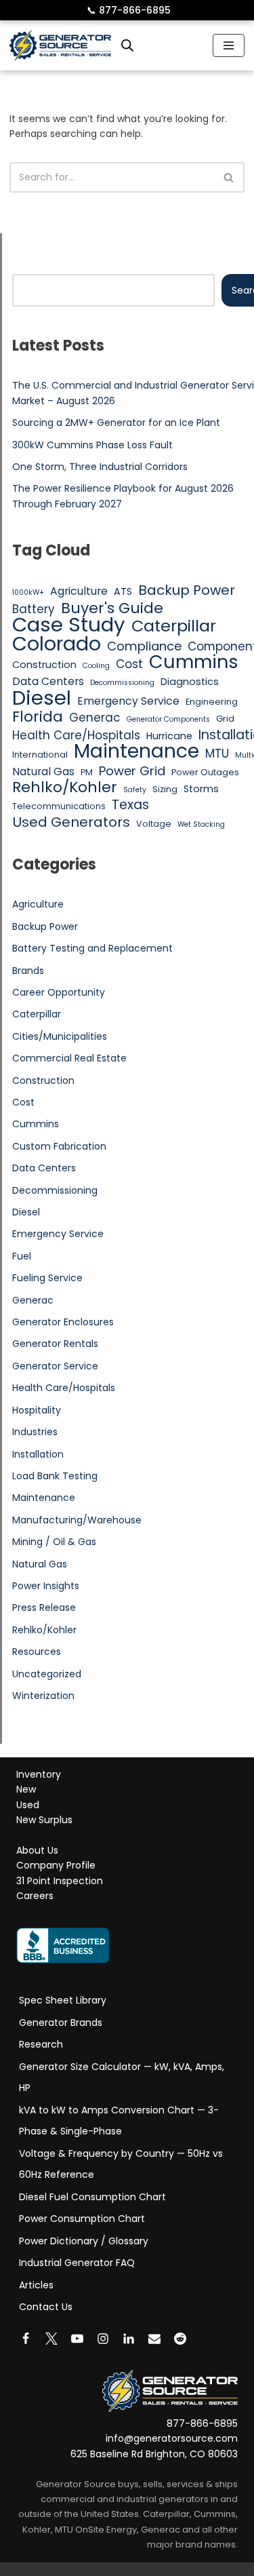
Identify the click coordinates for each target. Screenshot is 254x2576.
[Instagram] (103, 2339)
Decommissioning (122, 683)
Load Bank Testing (55, 1476)
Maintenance (136, 751)
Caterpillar (174, 626)
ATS (123, 591)
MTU (217, 754)
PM (87, 772)
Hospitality (37, 1410)
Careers (35, 1896)
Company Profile (56, 1866)
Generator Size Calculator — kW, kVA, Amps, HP (122, 2077)
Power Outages (205, 772)
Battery (34, 609)
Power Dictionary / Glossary (84, 2241)
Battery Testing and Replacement (92, 948)
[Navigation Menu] (229, 45)
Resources (37, 1652)
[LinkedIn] (129, 2339)
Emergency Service (128, 701)
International (40, 755)
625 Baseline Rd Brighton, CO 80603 (154, 2454)
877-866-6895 (129, 10)
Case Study (69, 625)
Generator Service (55, 1366)
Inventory (39, 1774)
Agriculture (79, 591)
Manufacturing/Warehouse (77, 1520)
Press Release (44, 1607)
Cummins (194, 662)
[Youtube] (77, 2339)
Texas (130, 805)
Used (28, 1805)
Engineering (212, 702)
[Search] (229, 177)
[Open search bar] (127, 45)
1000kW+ (28, 592)
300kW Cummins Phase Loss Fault (92, 445)
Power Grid (132, 771)
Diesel (42, 698)
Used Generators (71, 822)
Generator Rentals (55, 1344)
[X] (51, 2339)
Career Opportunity (59, 992)
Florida (38, 717)
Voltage (154, 824)
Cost (129, 664)
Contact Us (46, 2307)
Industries (35, 1432)
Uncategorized (47, 1674)
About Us (37, 1850)
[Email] (154, 2339)
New (26, 1790)
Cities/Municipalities (60, 1036)
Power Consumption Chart (82, 2219)
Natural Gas (43, 772)
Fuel (22, 1256)
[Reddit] (180, 2339)
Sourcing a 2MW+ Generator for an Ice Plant (116, 423)
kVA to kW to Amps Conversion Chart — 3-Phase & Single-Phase (119, 2121)
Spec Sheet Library (63, 2000)
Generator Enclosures (63, 1322)
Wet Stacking (201, 824)
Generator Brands (61, 2023)
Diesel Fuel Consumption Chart (92, 2197)
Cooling (96, 666)
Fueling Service (47, 1278)
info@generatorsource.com (172, 2439)
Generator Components (168, 719)
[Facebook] (26, 2339)
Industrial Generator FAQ (77, 2263)
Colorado (57, 644)
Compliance (144, 646)
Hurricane (169, 736)
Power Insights (46, 1586)
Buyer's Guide (112, 608)
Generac (95, 718)
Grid (225, 719)
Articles (36, 2285)
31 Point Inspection (60, 1881)
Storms (201, 789)
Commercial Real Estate (69, 1058)
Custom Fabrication (59, 1146)
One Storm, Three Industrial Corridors (100, 467)
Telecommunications (59, 806)
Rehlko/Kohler (65, 787)
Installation (38, 1454)
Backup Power (187, 590)
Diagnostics (190, 682)
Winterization (43, 1696)
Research (41, 2044)
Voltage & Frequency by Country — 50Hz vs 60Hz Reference (121, 2164)
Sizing (165, 789)
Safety (135, 790)
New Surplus (44, 1820)
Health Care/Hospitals (76, 735)
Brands (28, 971)
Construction (44, 665)
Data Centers (48, 681)
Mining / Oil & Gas (54, 1542)
